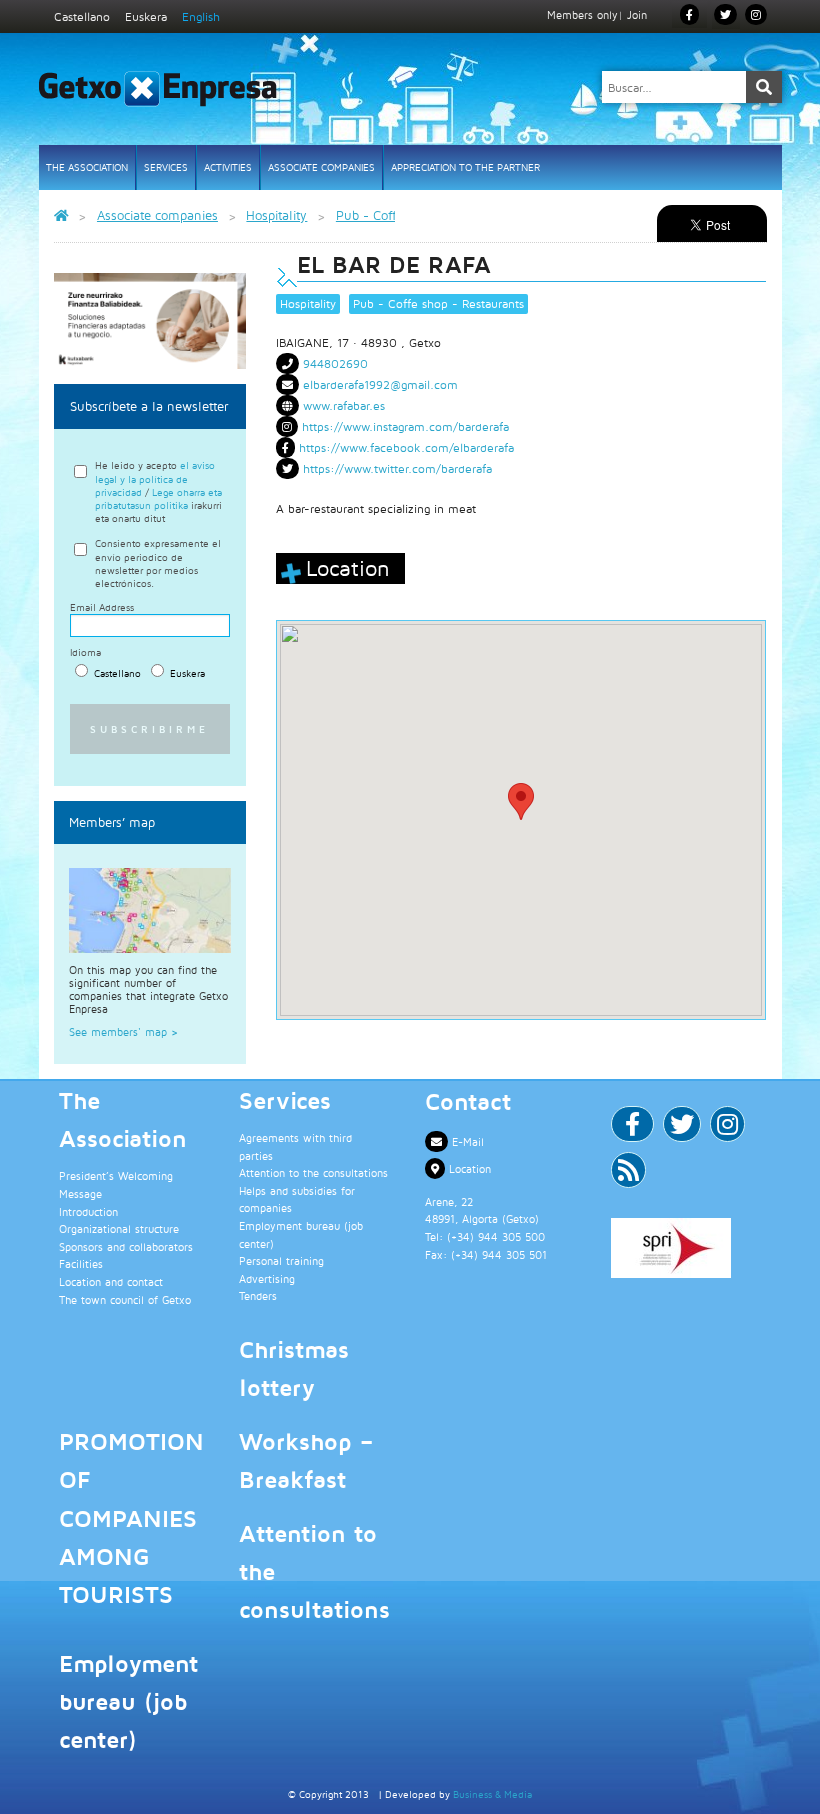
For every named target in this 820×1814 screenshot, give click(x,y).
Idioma (85, 652)
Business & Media (492, 1794)
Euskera (146, 16)
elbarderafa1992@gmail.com (380, 384)
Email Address (102, 607)
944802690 (335, 363)
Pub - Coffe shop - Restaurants (438, 303)
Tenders (258, 1295)
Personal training (281, 1260)
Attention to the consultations (313, 1172)
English (201, 16)
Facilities (81, 1263)
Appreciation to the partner (465, 167)
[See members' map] (150, 910)
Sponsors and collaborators (126, 1246)
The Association (87, 167)
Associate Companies (321, 167)
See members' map (123, 1031)
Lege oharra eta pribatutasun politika (158, 498)
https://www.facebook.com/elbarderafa (406, 447)
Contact (468, 1101)
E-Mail (466, 1141)
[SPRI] (689, 1248)
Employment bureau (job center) (128, 1701)
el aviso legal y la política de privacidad (155, 478)
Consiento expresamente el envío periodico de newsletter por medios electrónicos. (158, 563)
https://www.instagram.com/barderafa (405, 426)
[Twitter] (682, 1128)
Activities (228, 167)
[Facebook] (632, 1128)
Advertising (267, 1278)
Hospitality (308, 303)
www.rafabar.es (344, 405)
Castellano (82, 16)
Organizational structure (119, 1228)
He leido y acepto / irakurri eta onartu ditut (158, 491)
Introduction (88, 1211)
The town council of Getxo (125, 1299)
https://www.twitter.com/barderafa (397, 468)
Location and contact (111, 1281)
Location (468, 1168)
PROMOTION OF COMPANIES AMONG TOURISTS (131, 1518)
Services (166, 167)
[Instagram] (756, 14)
